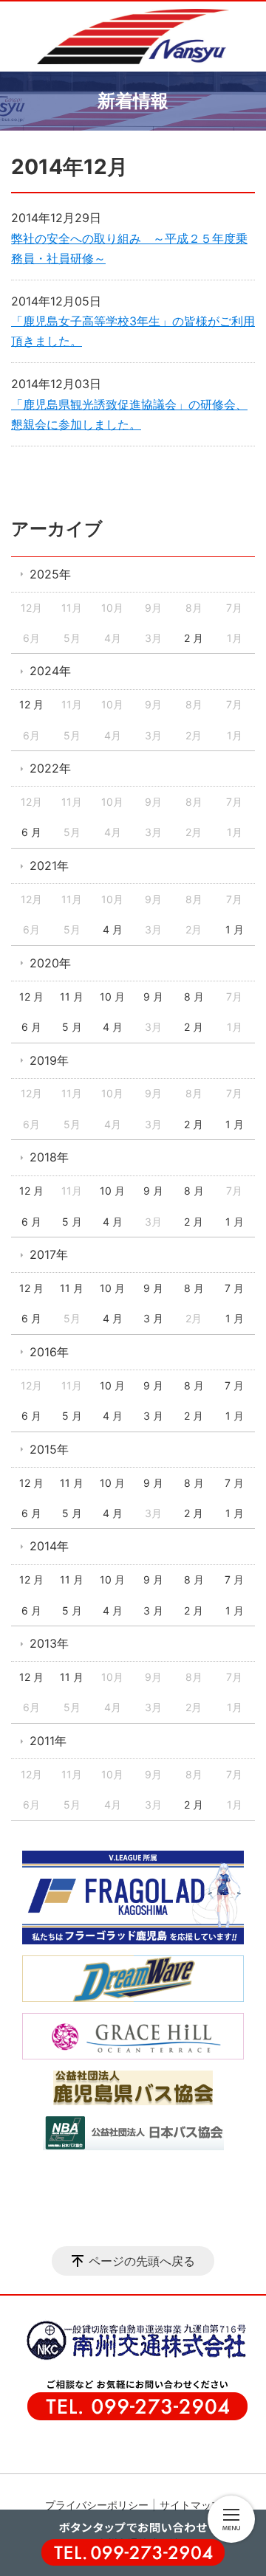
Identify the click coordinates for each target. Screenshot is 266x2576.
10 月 (112, 997)
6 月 (31, 832)
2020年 (50, 963)
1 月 (235, 929)
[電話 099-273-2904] (133, 2549)
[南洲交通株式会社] (129, 2358)
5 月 (72, 1027)
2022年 (50, 768)
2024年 (50, 671)
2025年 (50, 574)
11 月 (72, 997)
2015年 (49, 1449)
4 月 (113, 929)
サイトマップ (191, 2505)
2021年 (49, 866)
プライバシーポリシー (97, 2505)
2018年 (49, 1157)
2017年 (49, 1254)
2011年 (48, 1741)
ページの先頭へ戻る (142, 2261)
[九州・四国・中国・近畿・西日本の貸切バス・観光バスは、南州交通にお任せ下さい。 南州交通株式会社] (133, 37)
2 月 (194, 638)
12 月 (31, 704)
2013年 (49, 1643)
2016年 (49, 1352)
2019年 (49, 1060)
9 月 (153, 997)
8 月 (194, 997)
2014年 (49, 1546)
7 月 (234, 1288)
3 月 (153, 1318)
